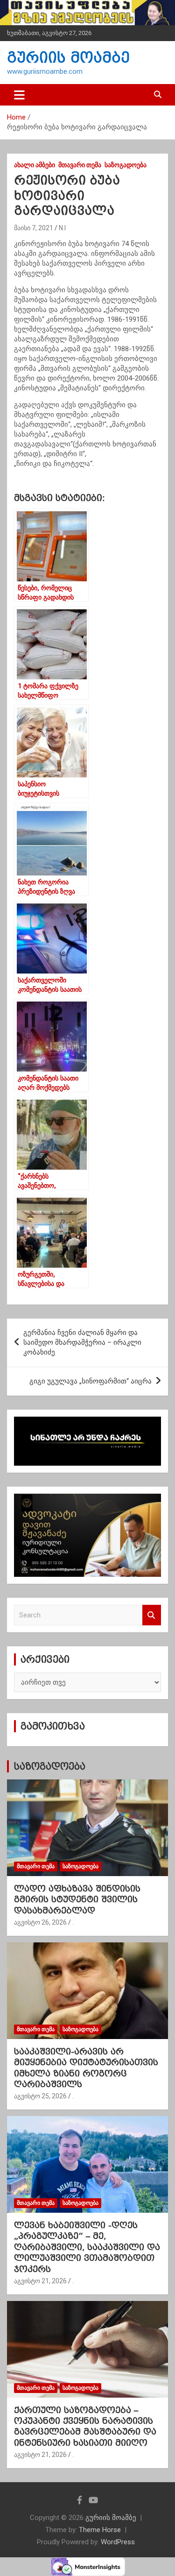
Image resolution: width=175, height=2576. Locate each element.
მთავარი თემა (80, 165)
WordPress (118, 2542)
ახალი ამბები (35, 165)
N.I (62, 228)
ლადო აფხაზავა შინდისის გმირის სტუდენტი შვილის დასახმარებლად (77, 1899)
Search (152, 1615)
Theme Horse (100, 2530)
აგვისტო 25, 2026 (40, 2096)
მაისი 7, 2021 (34, 228)
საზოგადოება (126, 165)
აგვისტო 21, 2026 (40, 2281)
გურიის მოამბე (68, 58)
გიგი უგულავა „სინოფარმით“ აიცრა (91, 1381)
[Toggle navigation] (19, 95)
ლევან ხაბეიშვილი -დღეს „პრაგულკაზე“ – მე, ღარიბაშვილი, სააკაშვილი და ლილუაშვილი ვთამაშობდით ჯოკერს (87, 2247)
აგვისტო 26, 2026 (40, 1922)
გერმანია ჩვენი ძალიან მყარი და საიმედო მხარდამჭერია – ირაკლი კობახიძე (82, 1342)
